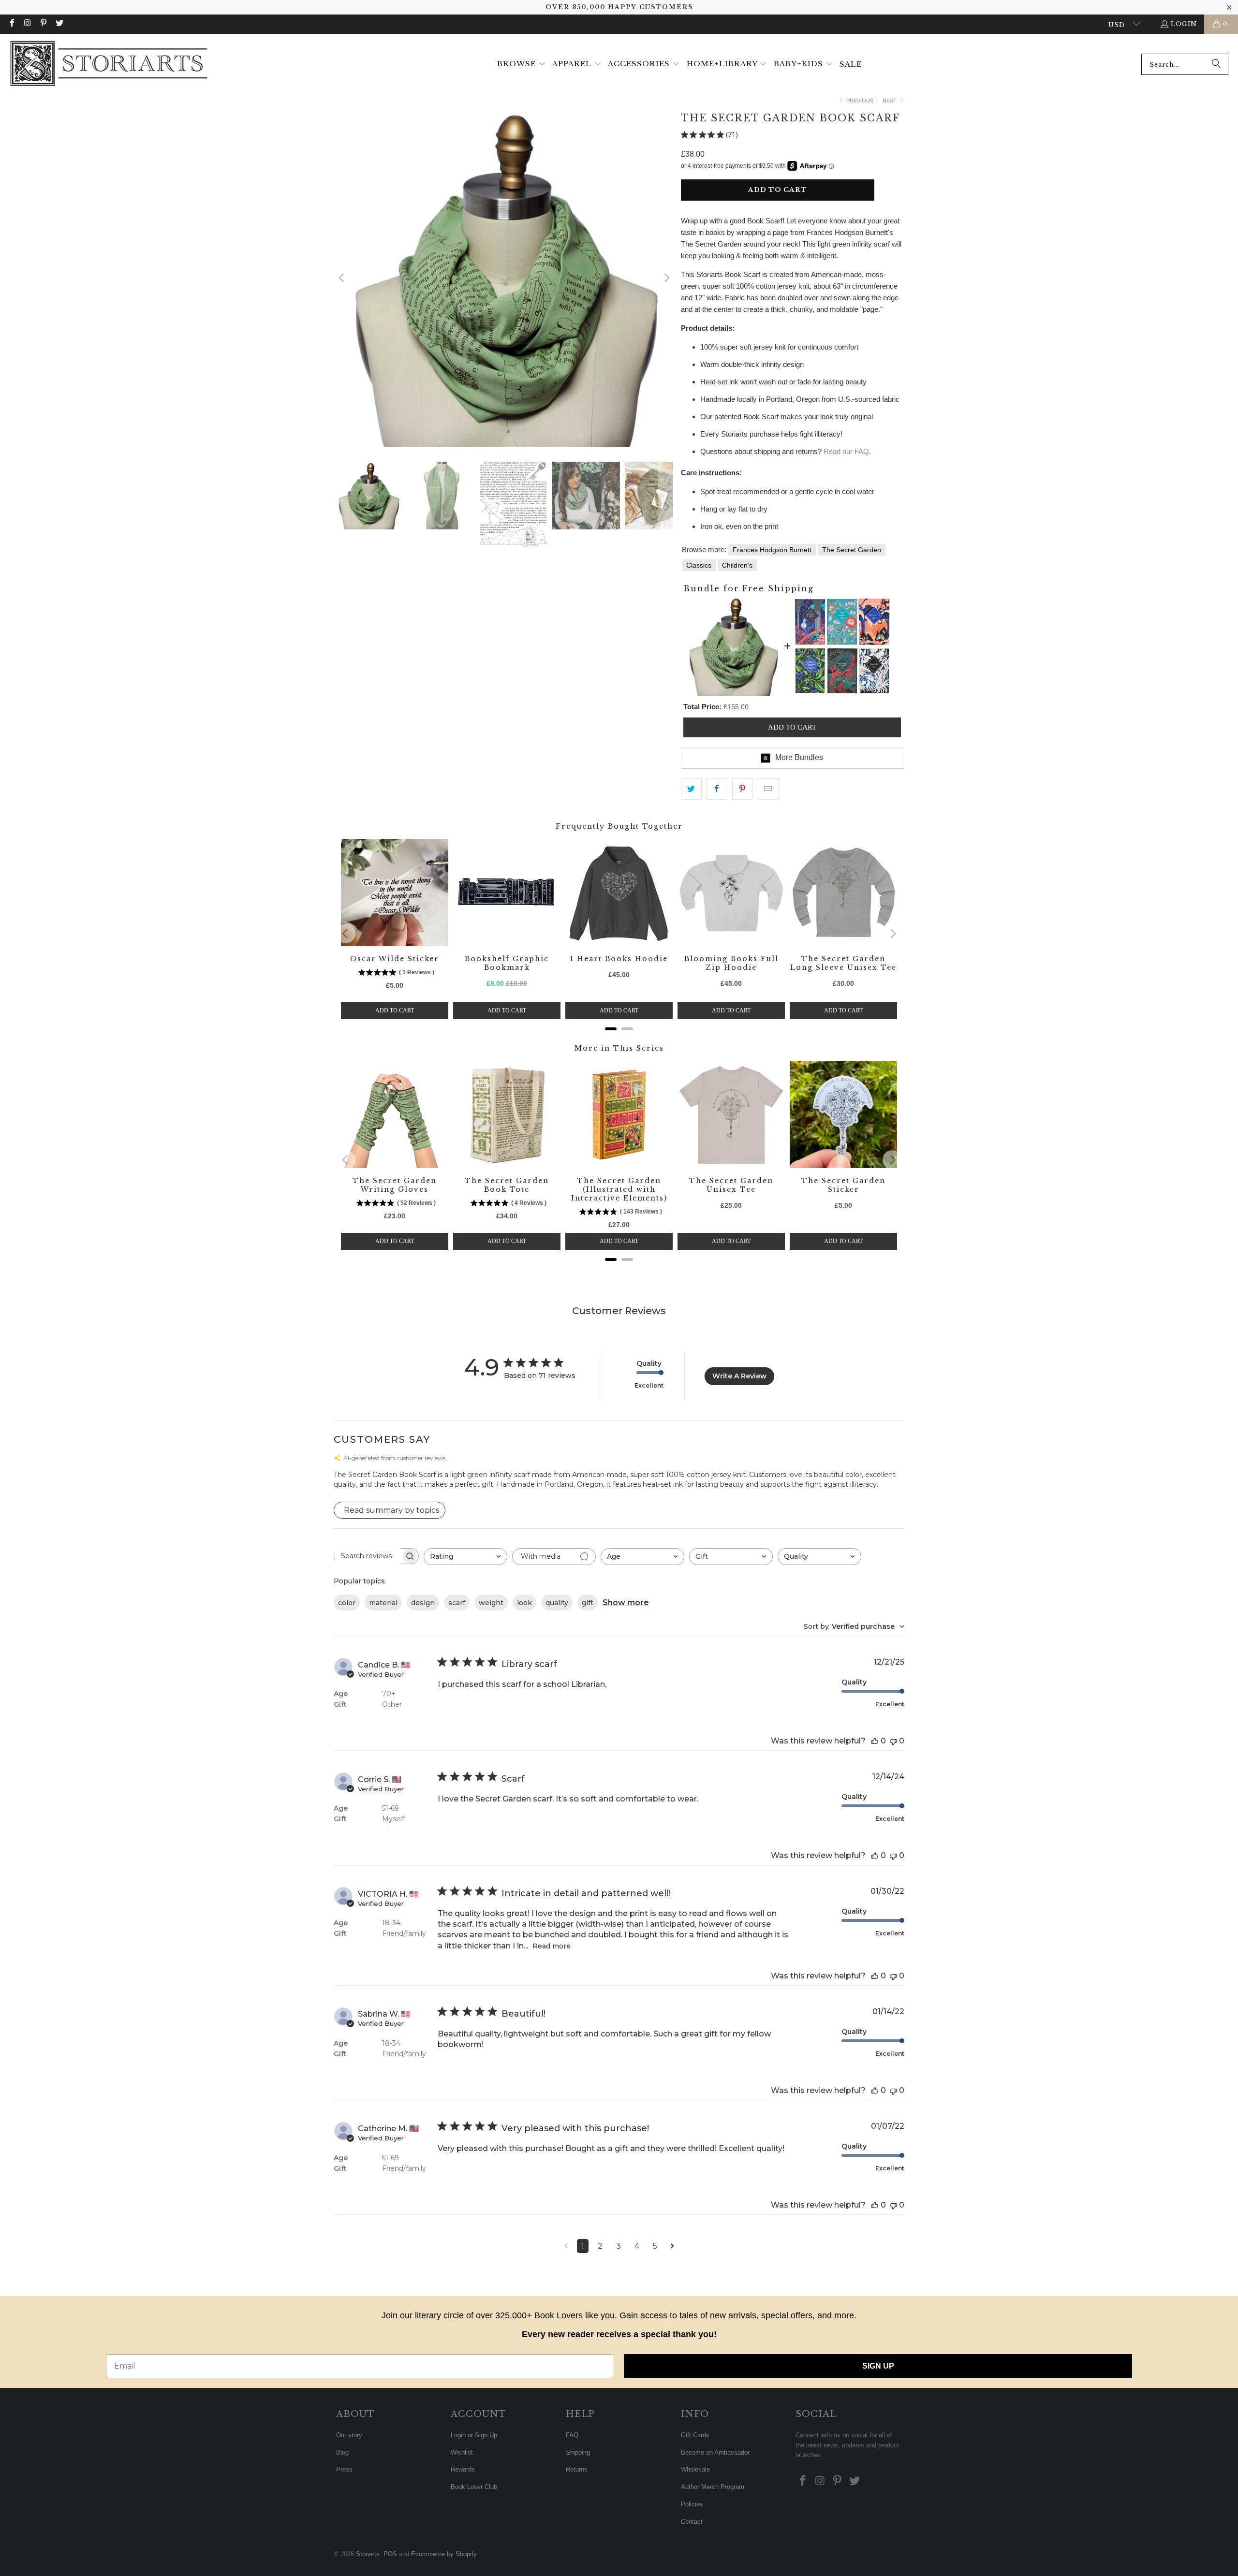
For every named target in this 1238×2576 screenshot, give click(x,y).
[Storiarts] (109, 64)
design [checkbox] (423, 1603)
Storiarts (368, 2554)
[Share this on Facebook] (717, 789)
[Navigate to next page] (672, 2246)
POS (390, 2554)
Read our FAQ (846, 451)
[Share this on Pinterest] (743, 789)
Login (1184, 24)
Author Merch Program (713, 2487)
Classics (699, 565)
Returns (577, 2469)
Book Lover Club (474, 2487)
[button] (522, 64)
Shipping (578, 2452)
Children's (737, 565)
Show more (626, 1603)
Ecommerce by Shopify (444, 2554)
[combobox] (1185, 64)
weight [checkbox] (491, 1603)
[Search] (1216, 64)
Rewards (463, 2469)
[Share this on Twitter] (691, 789)
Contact (692, 2522)
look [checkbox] (524, 1603)
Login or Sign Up (474, 2435)
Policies (692, 2504)
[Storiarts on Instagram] (27, 24)
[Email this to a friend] (768, 789)
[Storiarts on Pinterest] (43, 24)
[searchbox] (368, 1556)
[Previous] (342, 278)
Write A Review (739, 1376)
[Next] (666, 278)
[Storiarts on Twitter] (59, 24)
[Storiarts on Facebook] (12, 24)
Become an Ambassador (715, 2452)
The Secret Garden (852, 550)
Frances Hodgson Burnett (772, 550)
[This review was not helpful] (893, 1741)
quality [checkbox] (557, 1603)
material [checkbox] (383, 1603)
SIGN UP (878, 2366)
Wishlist (462, 2452)
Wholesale (695, 2469)
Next (890, 101)
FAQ (572, 2435)
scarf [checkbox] (457, 1603)
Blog (342, 2452)
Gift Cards (695, 2435)
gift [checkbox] (588, 1603)
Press (344, 2469)
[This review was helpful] (875, 1741)
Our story (349, 2435)
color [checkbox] (347, 1603)
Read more (552, 1946)
